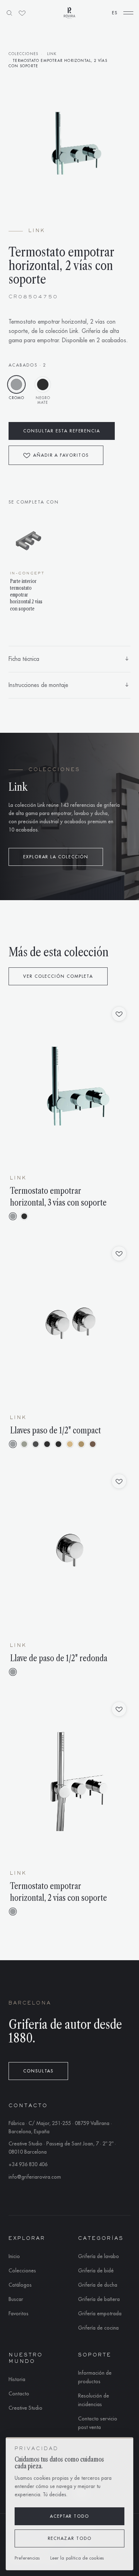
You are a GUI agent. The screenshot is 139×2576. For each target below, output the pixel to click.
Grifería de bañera (99, 2299)
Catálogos (20, 2285)
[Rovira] (69, 13)
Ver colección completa (58, 976)
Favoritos (19, 2314)
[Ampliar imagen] (69, 142)
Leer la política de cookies (77, 2558)
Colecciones (23, 54)
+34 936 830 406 (28, 2164)
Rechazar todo (70, 2538)
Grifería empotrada (100, 2314)
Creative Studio (25, 2408)
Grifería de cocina (98, 2328)
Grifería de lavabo (99, 2256)
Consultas (38, 2071)
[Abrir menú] (128, 13)
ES (115, 13)
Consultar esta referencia (62, 431)
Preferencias (27, 2558)
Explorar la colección (56, 857)
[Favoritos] (22, 13)
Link (52, 54)
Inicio (14, 2256)
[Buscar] (9, 13)
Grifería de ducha (98, 2285)
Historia (17, 2379)
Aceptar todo (69, 2516)
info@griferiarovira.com (35, 2177)
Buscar (16, 2299)
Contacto (19, 2394)
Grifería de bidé (96, 2271)
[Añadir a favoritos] (119, 1014)
